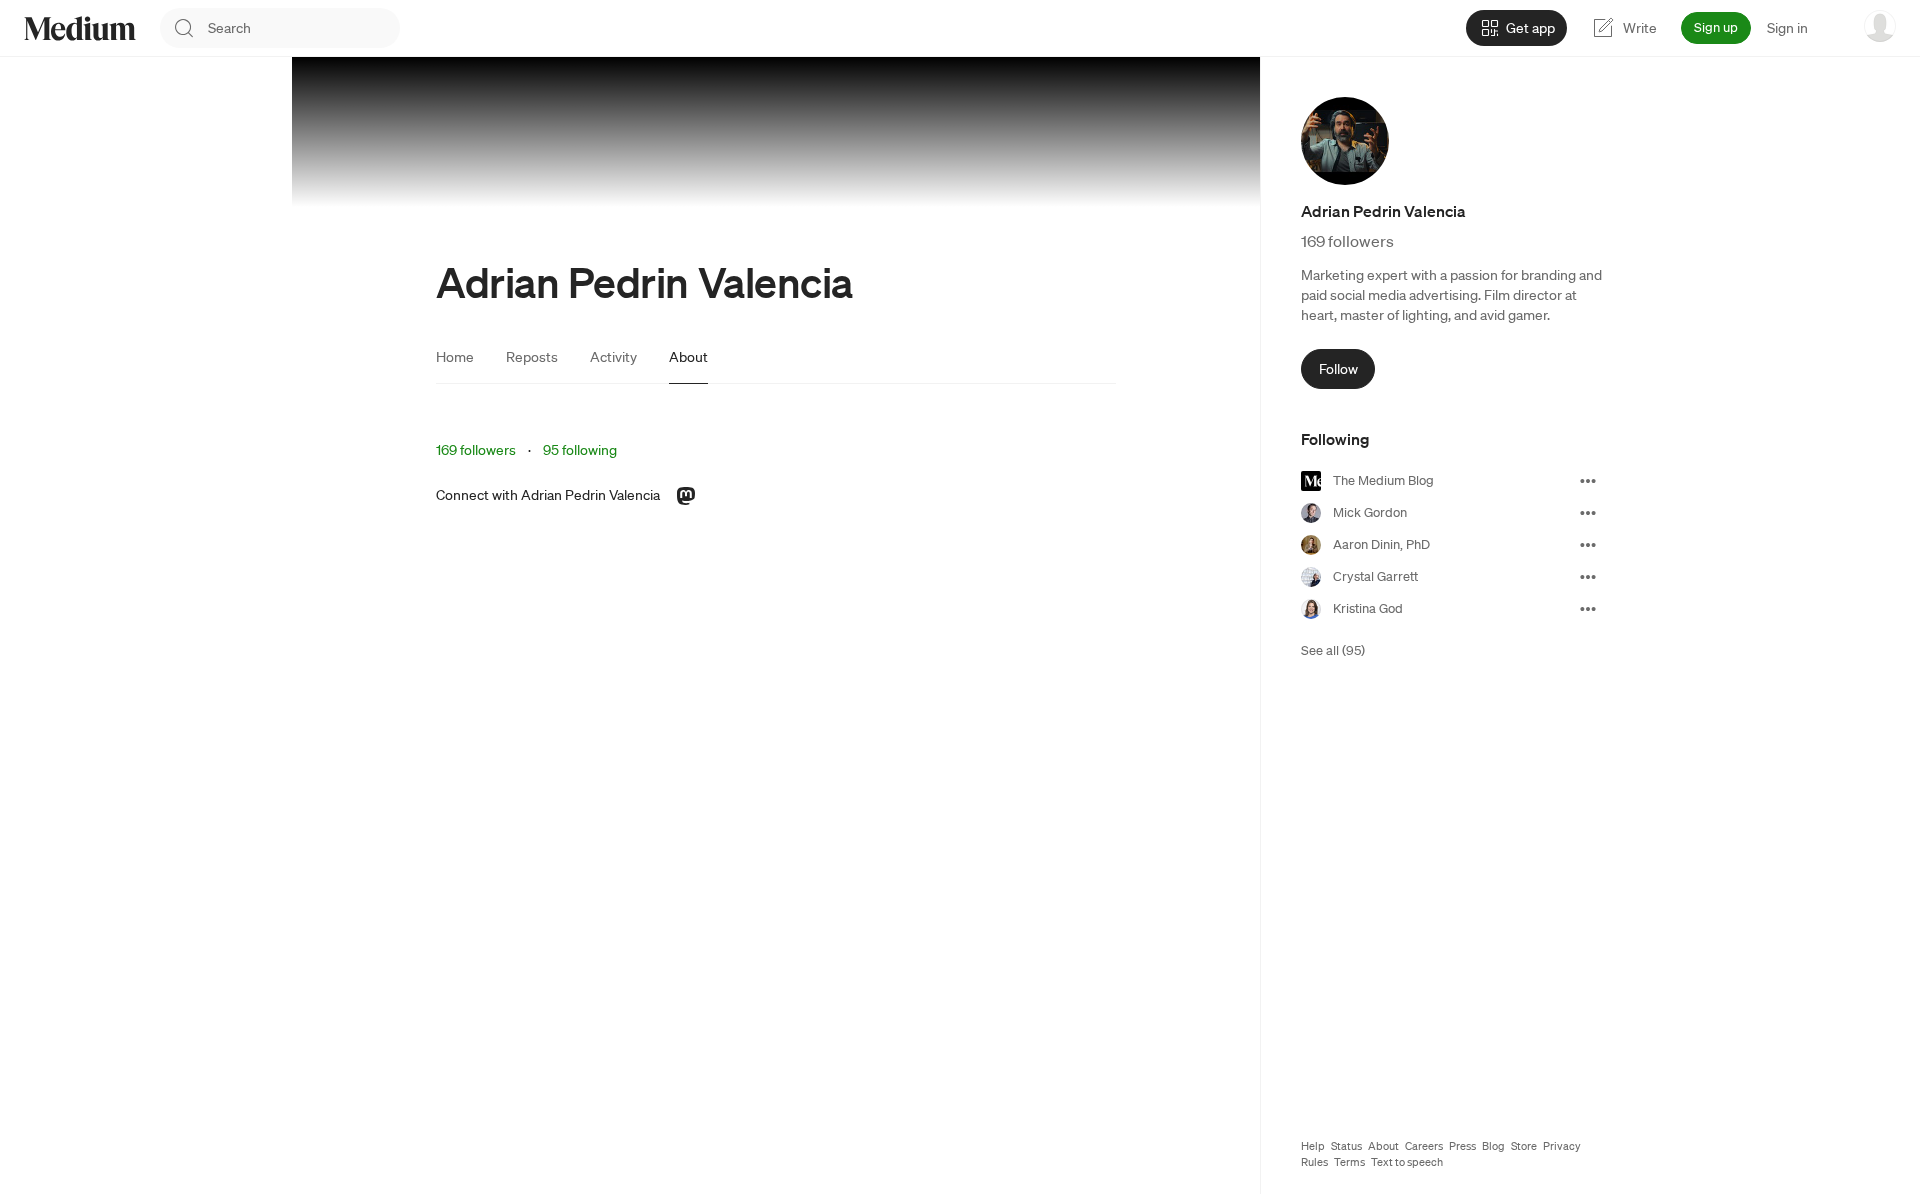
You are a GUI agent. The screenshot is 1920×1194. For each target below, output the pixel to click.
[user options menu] (1880, 26)
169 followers (476, 450)
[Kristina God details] (1588, 609)
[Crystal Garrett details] (1588, 577)
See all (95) (1333, 650)
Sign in (1787, 28)
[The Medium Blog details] (1588, 481)
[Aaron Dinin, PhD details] (1588, 545)
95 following (580, 450)
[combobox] (304, 28)
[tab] (455, 357)
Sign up (1716, 27)
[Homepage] (80, 28)
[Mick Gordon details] (1588, 513)
